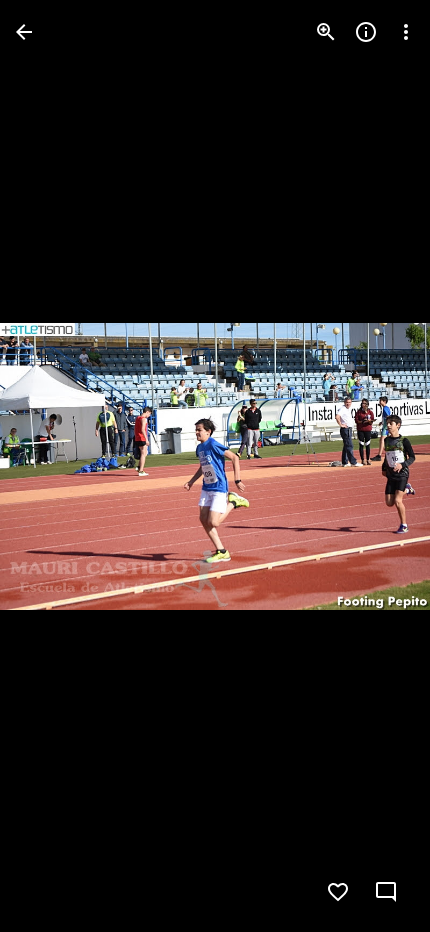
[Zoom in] (326, 32)
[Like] (338, 892)
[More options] (406, 32)
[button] (56, 466)
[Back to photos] (24, 32)
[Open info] (366, 32)
